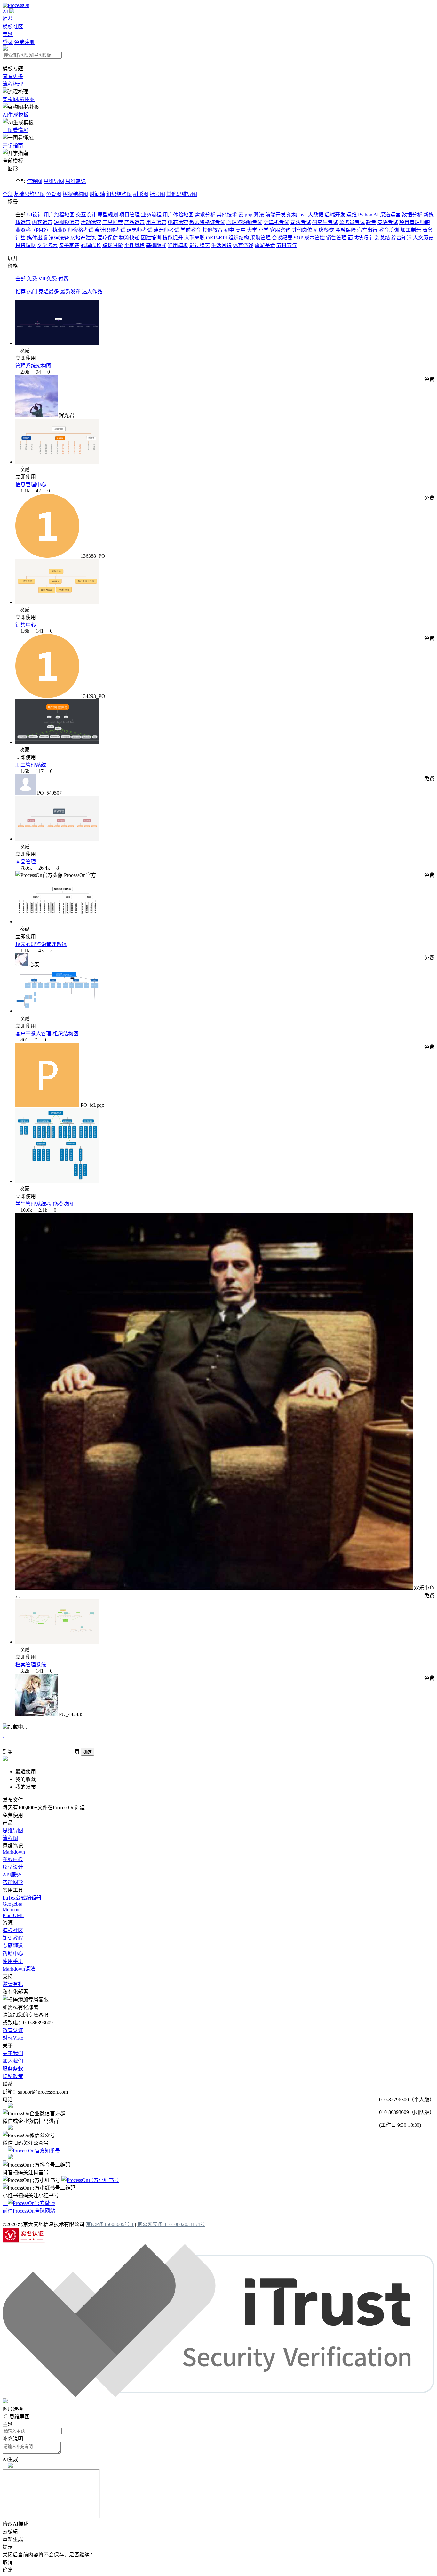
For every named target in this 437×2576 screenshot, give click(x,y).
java (303, 215)
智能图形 (13, 1882)
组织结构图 (119, 194)
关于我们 (13, 2053)
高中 (241, 230)
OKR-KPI (217, 238)
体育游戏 (243, 245)
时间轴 (97, 194)
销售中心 (26, 625)
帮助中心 (13, 1953)
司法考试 (301, 222)
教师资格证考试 (207, 222)
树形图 (141, 194)
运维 (352, 215)
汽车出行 (367, 230)
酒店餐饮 (324, 230)
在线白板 (13, 1859)
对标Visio (13, 2038)
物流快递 (129, 238)
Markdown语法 (19, 1969)
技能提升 (173, 238)
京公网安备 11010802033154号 (171, 2224)
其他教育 (212, 230)
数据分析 (412, 215)
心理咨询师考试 (244, 222)
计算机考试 (276, 222)
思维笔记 (75, 181)
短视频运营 (67, 222)
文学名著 (47, 245)
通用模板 (178, 245)
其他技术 (227, 215)
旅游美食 (265, 245)
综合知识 (401, 238)
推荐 (8, 19)
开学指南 (13, 146)
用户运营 (156, 222)
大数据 (316, 215)
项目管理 (130, 215)
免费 (32, 279)
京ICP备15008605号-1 (110, 2224)
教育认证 (13, 2030)
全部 (8, 194)
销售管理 (336, 238)
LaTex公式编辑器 (22, 1898)
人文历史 (423, 238)
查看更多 (13, 76)
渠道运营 (390, 215)
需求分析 (205, 215)
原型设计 (13, 1867)
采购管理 (260, 238)
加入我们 (13, 2061)
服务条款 (13, 2069)
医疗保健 (107, 238)
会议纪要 (282, 238)
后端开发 (335, 215)
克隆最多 (49, 292)
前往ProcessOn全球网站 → (32, 2211)
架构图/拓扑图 (19, 99)
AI (5, 12)
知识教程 (13, 1938)
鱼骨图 (54, 194)
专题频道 (13, 1946)
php (249, 215)
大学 (252, 230)
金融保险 (346, 230)
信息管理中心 (31, 485)
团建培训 (151, 238)
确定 (88, 1752)
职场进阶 (113, 245)
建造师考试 (166, 230)
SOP (298, 238)
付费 (63, 279)
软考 (371, 222)
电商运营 (178, 222)
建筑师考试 (139, 230)
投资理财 (26, 245)
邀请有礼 (13, 1984)
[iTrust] (219, 2395)
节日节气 (287, 245)
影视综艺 (200, 245)
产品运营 (134, 222)
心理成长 (91, 245)
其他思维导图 (182, 194)
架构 (292, 215)
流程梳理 (13, 84)
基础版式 (156, 245)
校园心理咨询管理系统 (41, 944)
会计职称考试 (110, 230)
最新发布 (70, 292)
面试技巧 (358, 238)
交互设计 (86, 215)
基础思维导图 (29, 194)
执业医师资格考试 (73, 230)
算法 (259, 215)
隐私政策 (13, 2076)
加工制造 (411, 230)
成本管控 (314, 238)
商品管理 (26, 862)
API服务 (12, 1875)
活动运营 (91, 222)
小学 (264, 230)
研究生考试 (325, 222)
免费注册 (24, 42)
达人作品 (92, 292)
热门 (32, 292)
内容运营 (42, 222)
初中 (229, 230)
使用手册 (13, 1961)
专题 (8, 34)
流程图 (35, 181)
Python (365, 215)
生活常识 (221, 245)
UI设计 (35, 215)
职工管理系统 (31, 765)
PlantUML (13, 1915)
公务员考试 (352, 222)
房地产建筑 (83, 238)
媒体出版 (37, 238)
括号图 (157, 194)
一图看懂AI (16, 130)
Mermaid (12, 1910)
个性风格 (134, 245)
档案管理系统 (31, 1665)
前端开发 (275, 215)
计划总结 (380, 238)
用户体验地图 (178, 215)
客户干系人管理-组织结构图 (47, 1034)
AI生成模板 (16, 115)
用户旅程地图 (59, 215)
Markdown (14, 1852)
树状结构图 (75, 194)
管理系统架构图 (33, 366)
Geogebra (12, 1904)
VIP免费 (48, 279)
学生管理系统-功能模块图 (44, 1204)
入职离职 (195, 238)
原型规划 (108, 215)
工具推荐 (113, 222)
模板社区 (13, 27)
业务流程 (151, 215)
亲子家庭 (69, 245)
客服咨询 (280, 230)
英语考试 (388, 222)
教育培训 (389, 230)
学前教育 (191, 230)
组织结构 (239, 238)
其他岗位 (302, 230)
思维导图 (54, 181)
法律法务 (59, 238)
